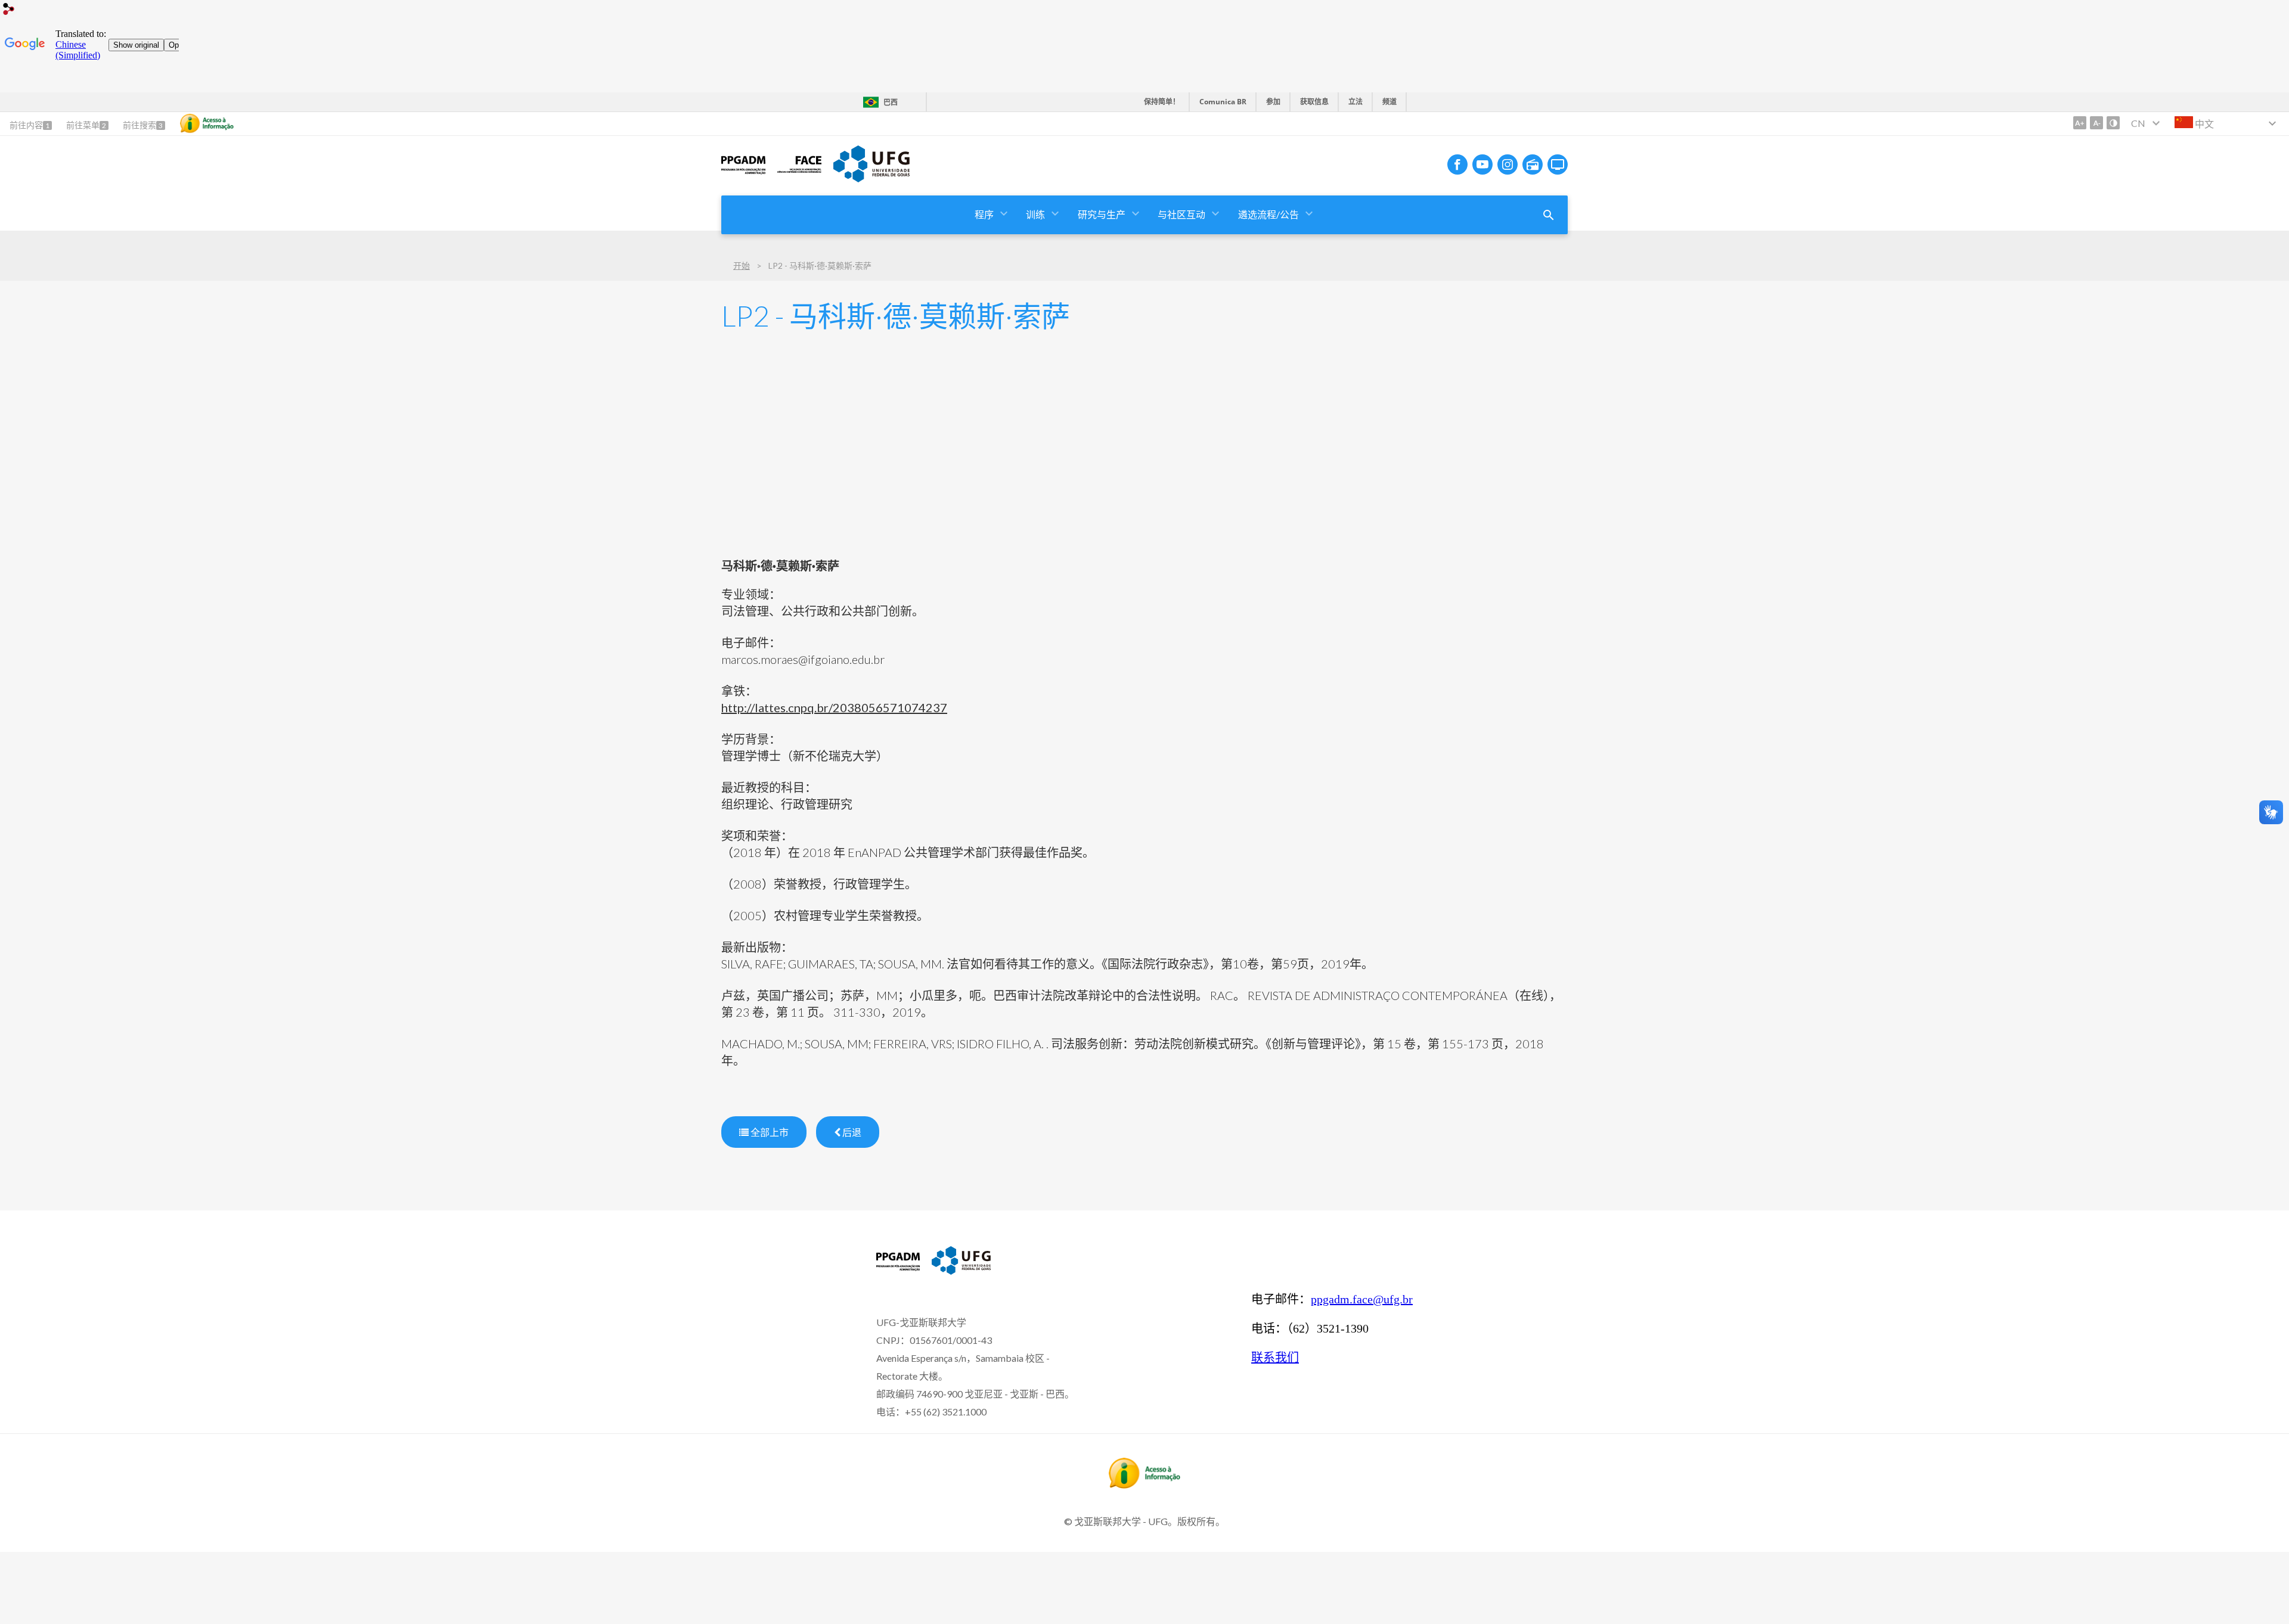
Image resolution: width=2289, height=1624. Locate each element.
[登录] (9, 10)
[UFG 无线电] (1533, 164)
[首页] (743, 173)
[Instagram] (1508, 164)
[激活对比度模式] (2113, 123)
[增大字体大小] (2080, 123)
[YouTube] (1482, 164)
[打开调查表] (1549, 215)
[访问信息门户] (1144, 1485)
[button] (985, 215)
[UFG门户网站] (871, 178)
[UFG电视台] (1558, 164)
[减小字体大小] (2096, 123)
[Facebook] (1457, 164)
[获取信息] (207, 123)
